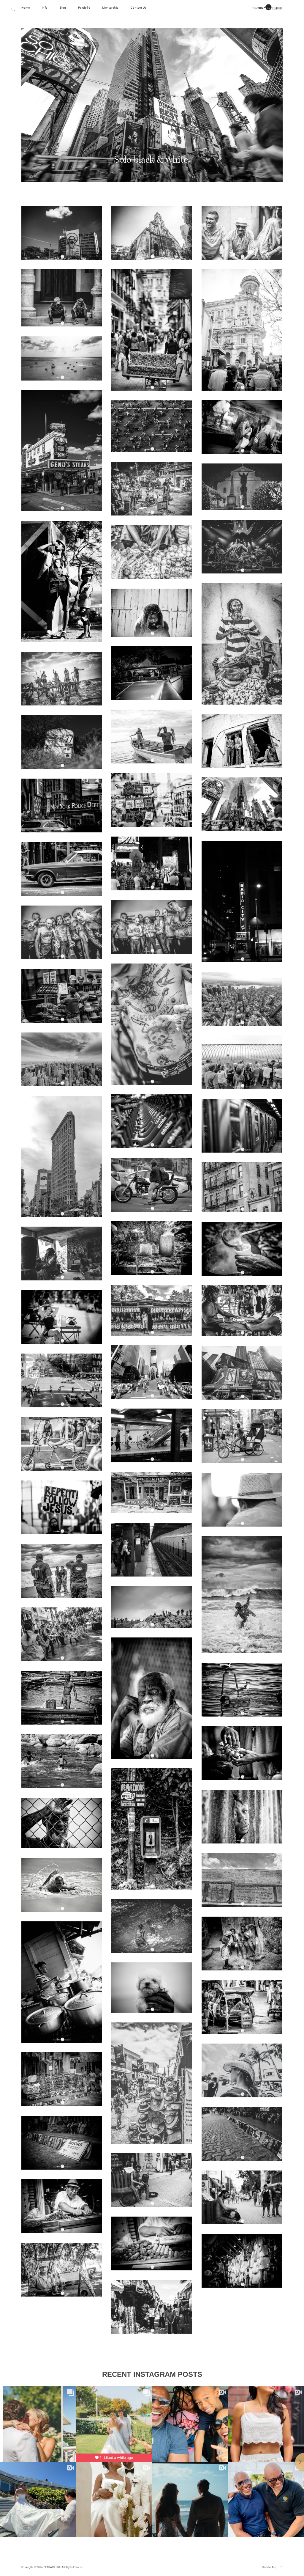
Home (26, 8)
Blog (63, 8)
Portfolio (84, 8)
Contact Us (138, 8)
